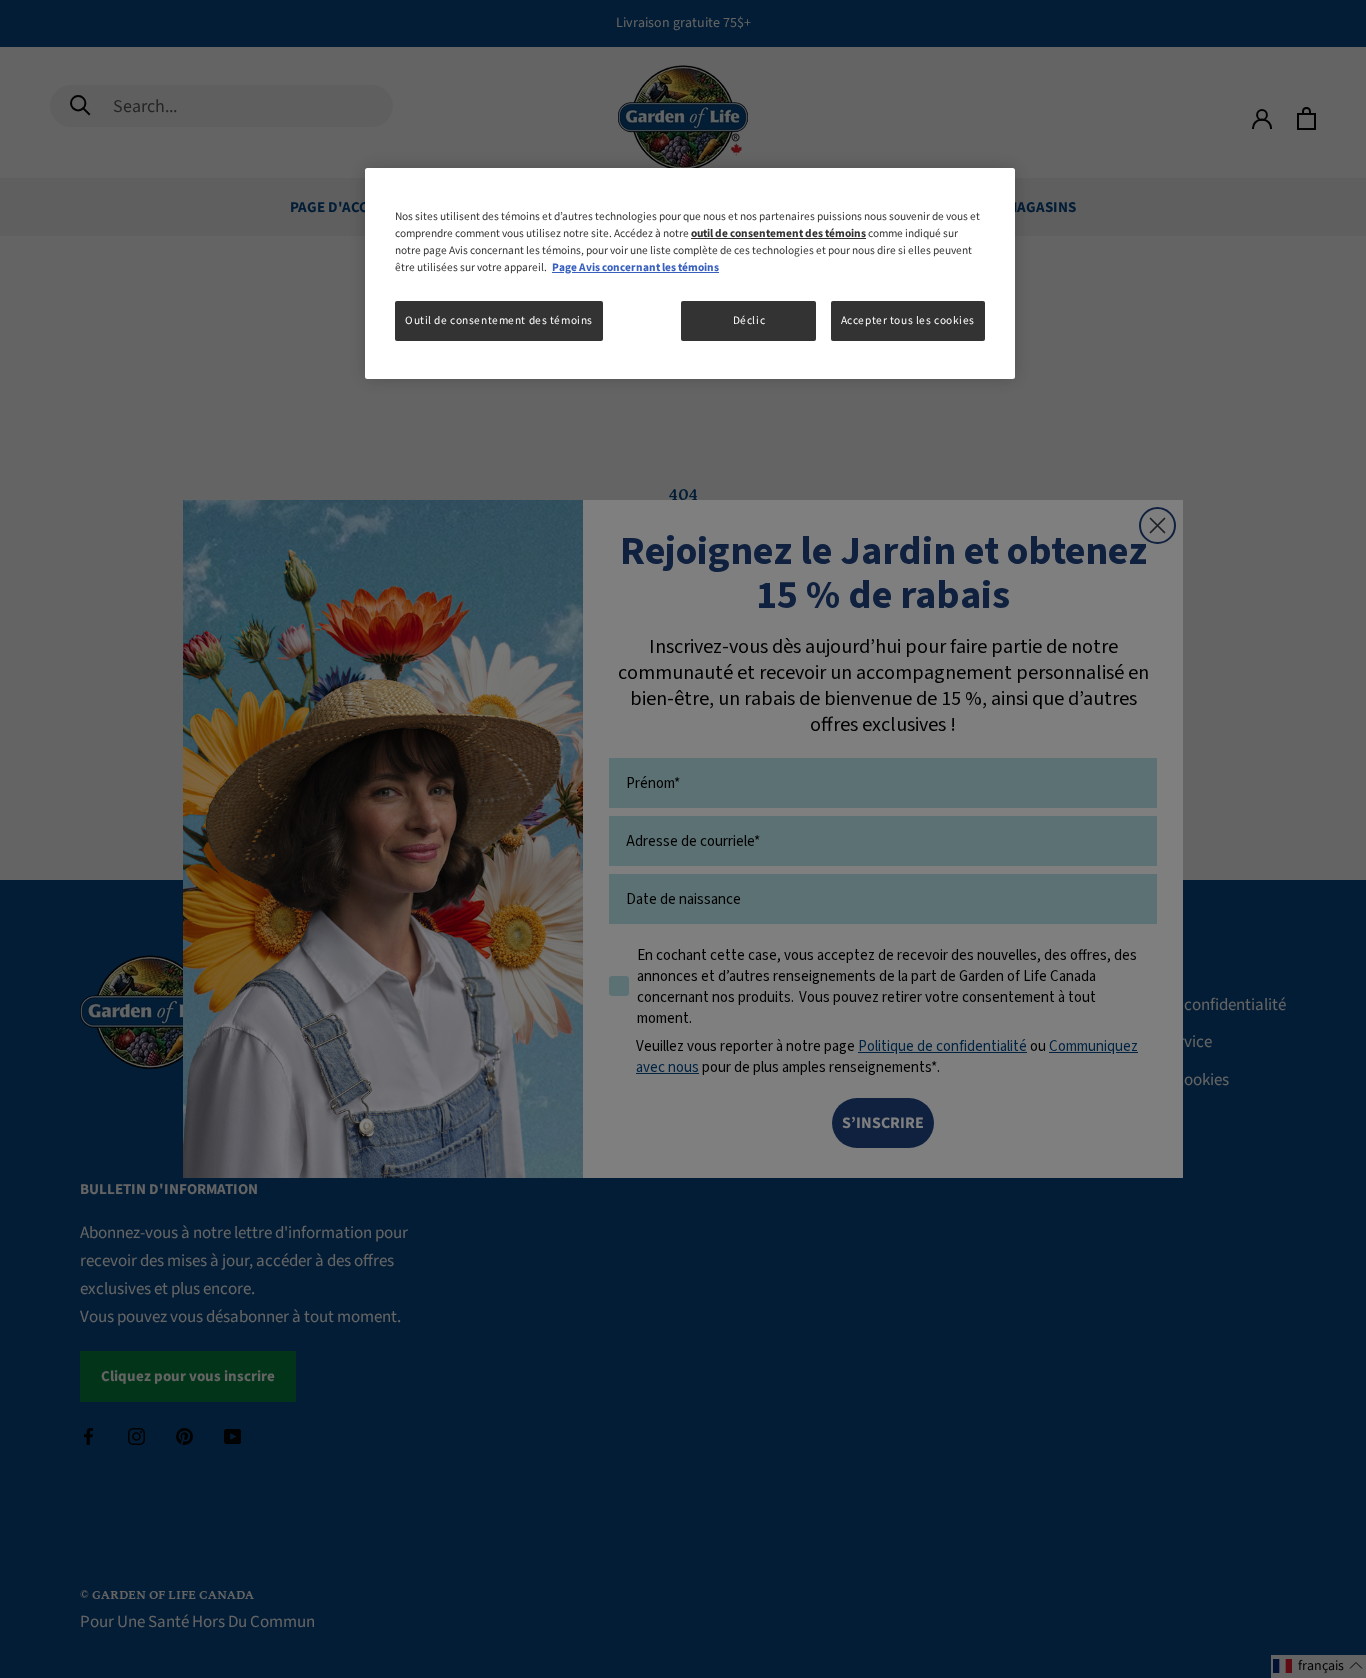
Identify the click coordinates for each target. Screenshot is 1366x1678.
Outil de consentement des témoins (499, 320)
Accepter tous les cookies (908, 320)
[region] (690, 273)
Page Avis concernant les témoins (635, 267)
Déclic (749, 320)
